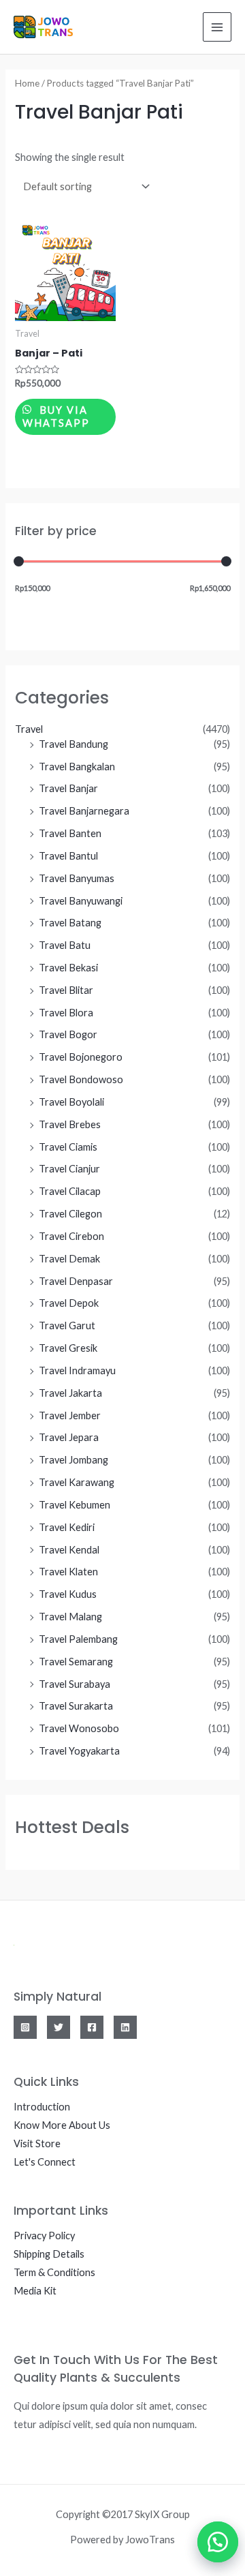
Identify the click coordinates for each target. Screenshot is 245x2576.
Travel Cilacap (70, 1191)
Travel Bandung (73, 744)
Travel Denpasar (76, 1281)
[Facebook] (92, 2027)
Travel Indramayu (77, 1370)
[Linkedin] (125, 2027)
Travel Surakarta (76, 1706)
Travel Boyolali (71, 1102)
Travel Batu (65, 945)
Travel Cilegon (70, 1214)
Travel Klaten (68, 1572)
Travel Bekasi (68, 968)
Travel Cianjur (69, 1169)
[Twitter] (59, 2027)
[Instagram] (25, 2027)
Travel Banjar (68, 788)
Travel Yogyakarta (79, 1751)
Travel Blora (66, 1013)
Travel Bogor (68, 1034)
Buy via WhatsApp (56, 416)
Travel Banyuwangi (81, 901)
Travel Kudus (68, 1594)
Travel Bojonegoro (81, 1057)
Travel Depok (69, 1303)
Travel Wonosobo (79, 1728)
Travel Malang (70, 1617)
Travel (29, 729)
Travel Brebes (70, 1124)
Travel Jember (70, 1415)
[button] (211, 2542)
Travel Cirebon (71, 1236)
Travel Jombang (73, 1460)
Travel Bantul (68, 856)
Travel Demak (69, 1259)
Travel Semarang (76, 1662)
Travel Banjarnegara (84, 811)
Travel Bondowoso (81, 1079)
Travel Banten (70, 833)
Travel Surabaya (75, 1684)
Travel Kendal (69, 1550)
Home (27, 83)
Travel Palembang (78, 1639)
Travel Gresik (68, 1348)
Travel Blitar (66, 990)
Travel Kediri (67, 1527)
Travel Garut (67, 1325)
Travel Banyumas (77, 878)
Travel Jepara (69, 1437)
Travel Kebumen (75, 1505)
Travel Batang (70, 923)
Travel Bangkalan (77, 767)
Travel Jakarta (70, 1393)
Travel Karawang (77, 1482)
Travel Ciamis (68, 1147)
